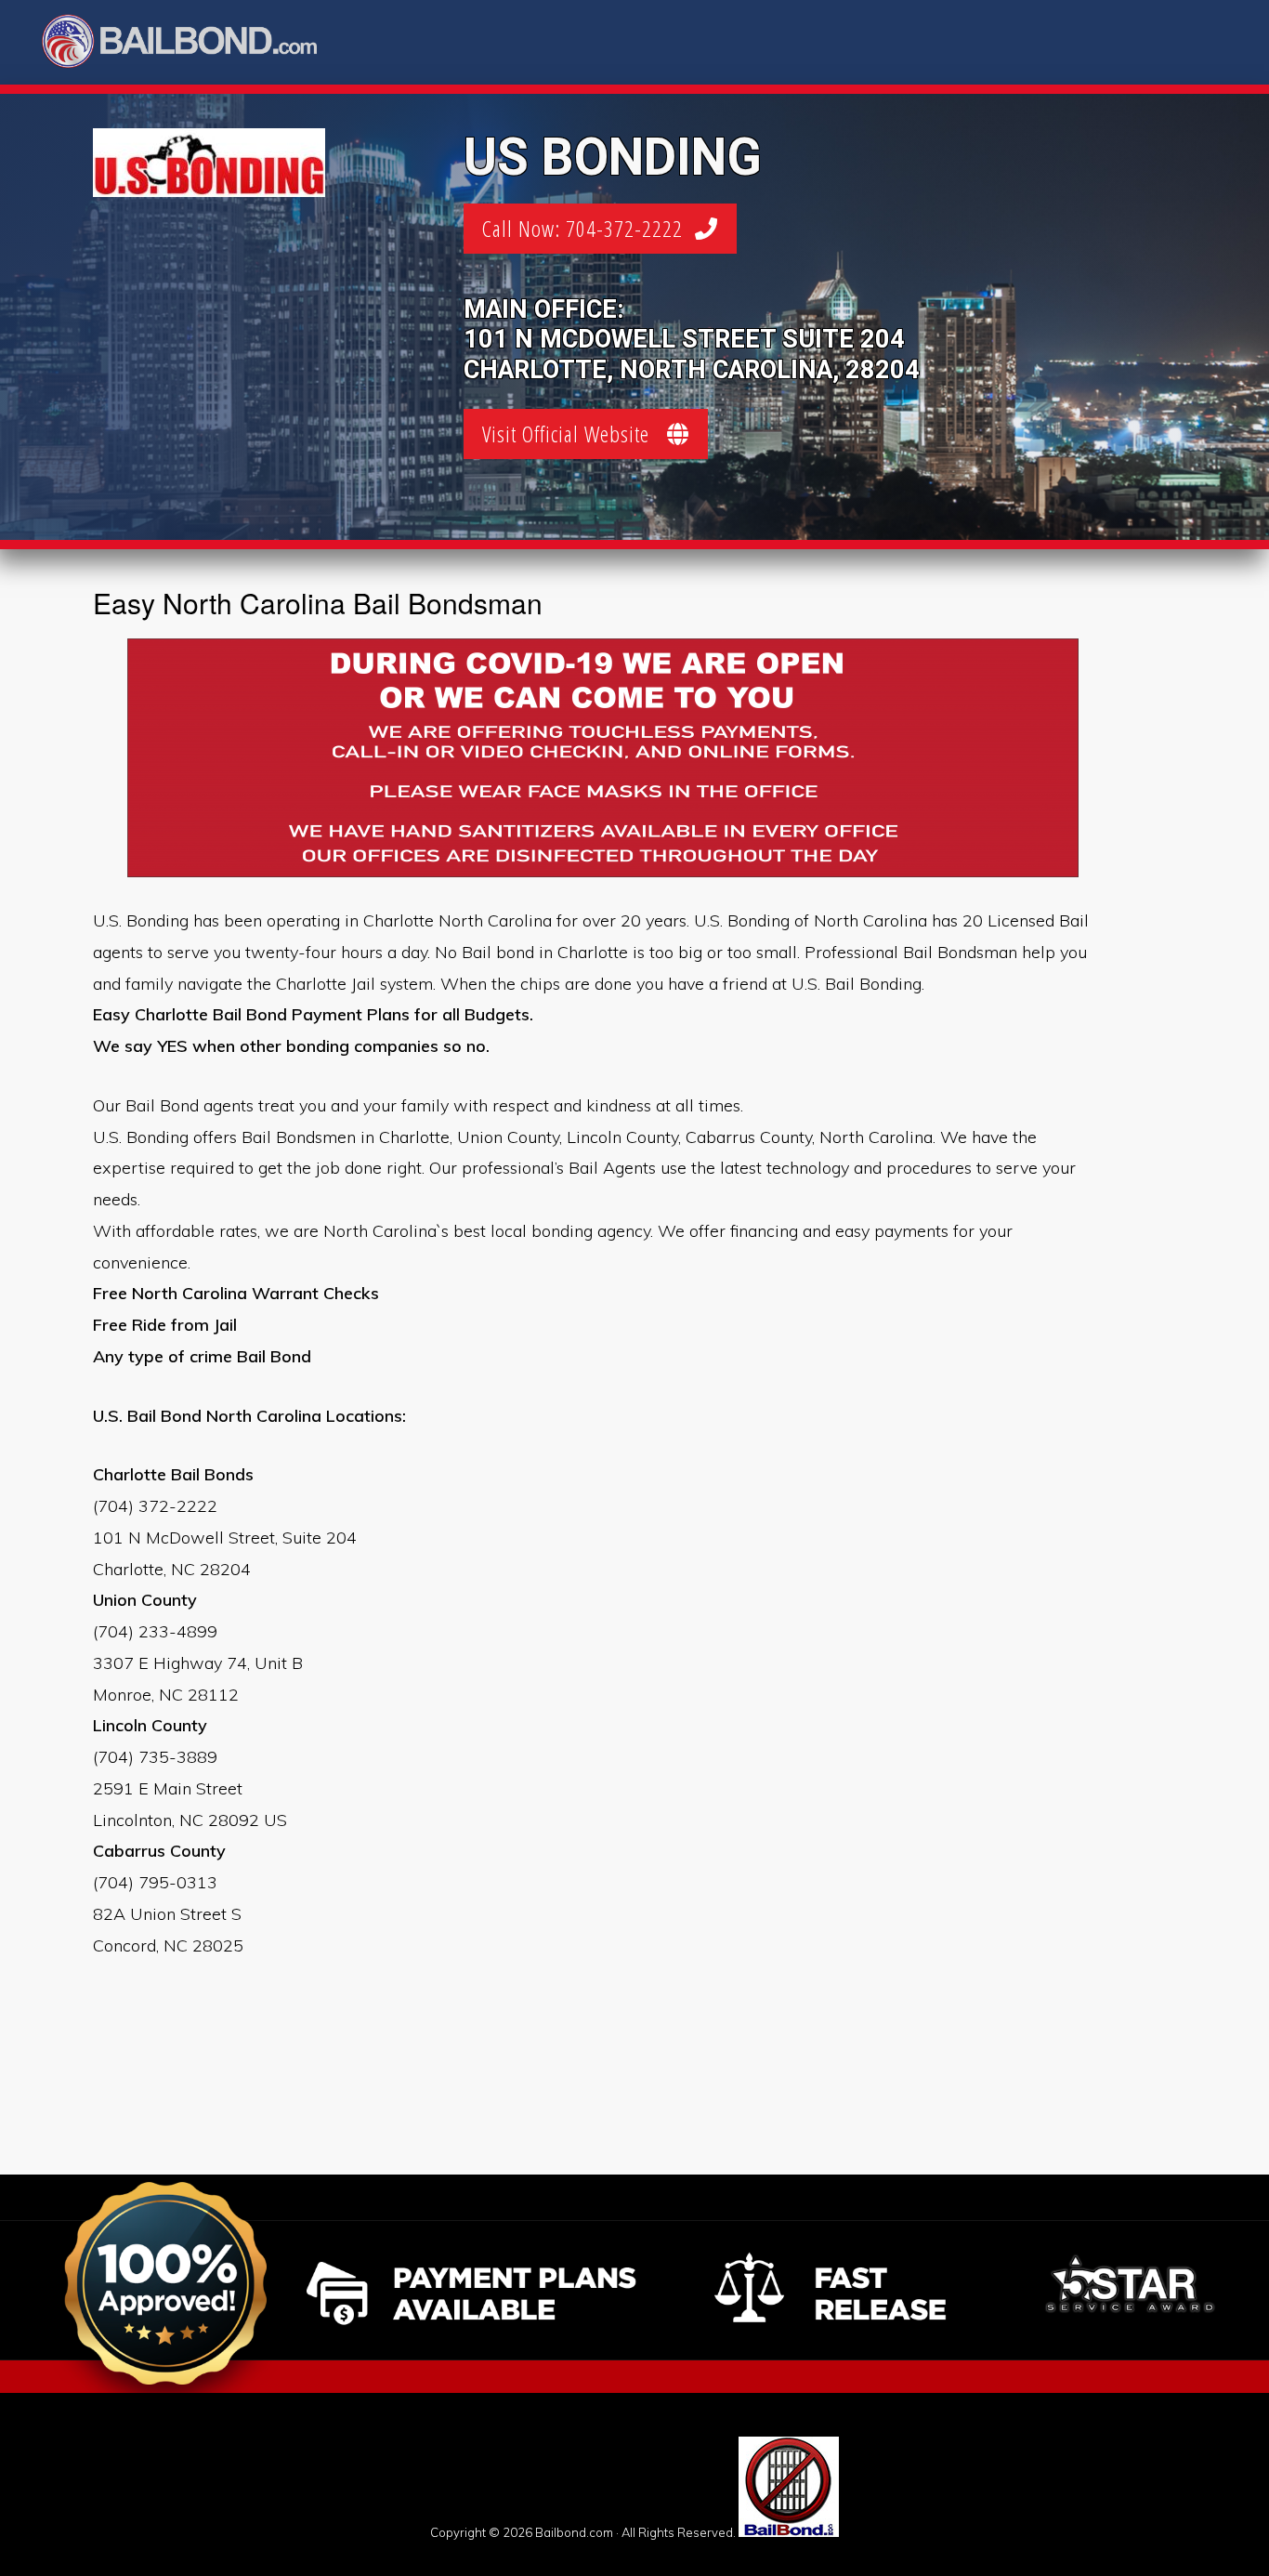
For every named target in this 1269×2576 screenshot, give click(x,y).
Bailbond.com (191, 44)
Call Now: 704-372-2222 (589, 228)
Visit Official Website (575, 434)
